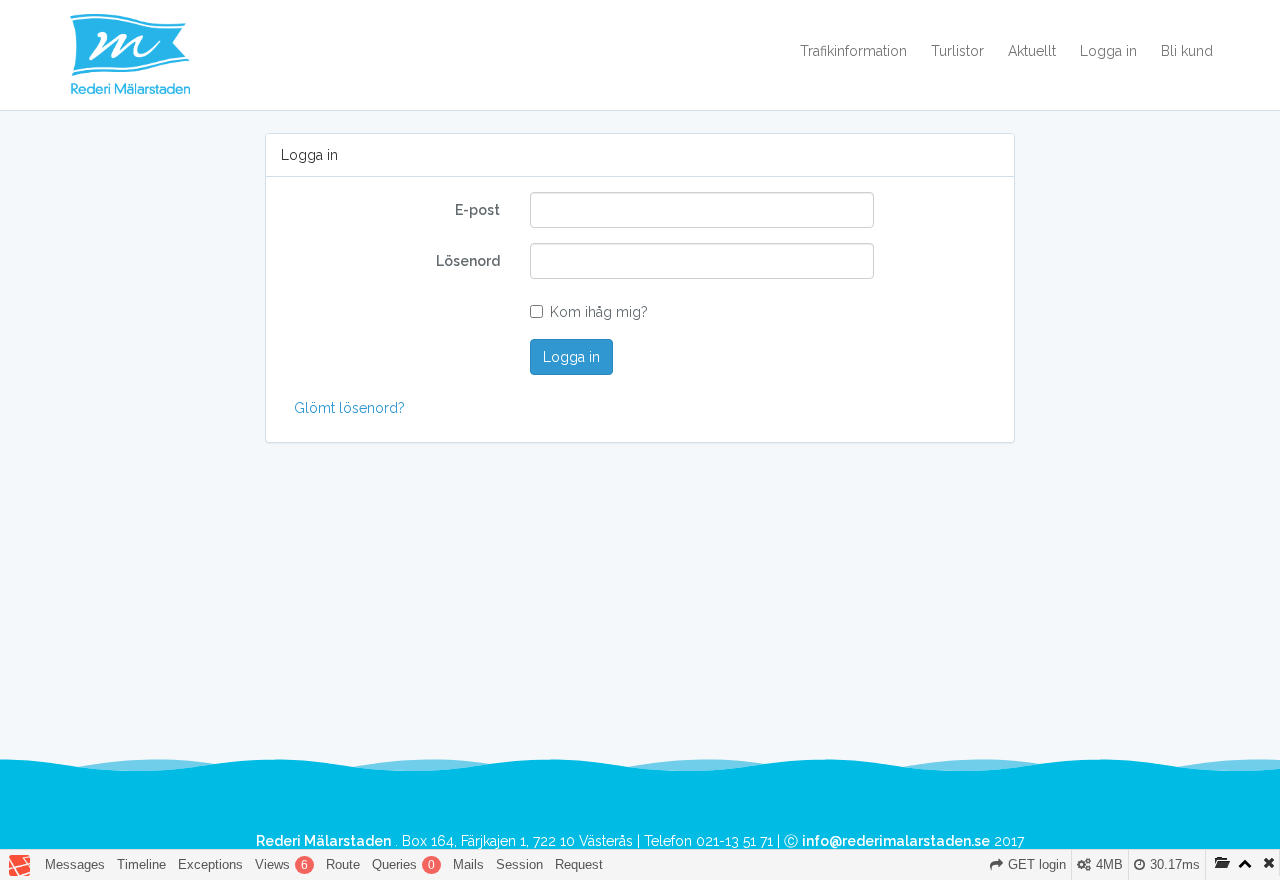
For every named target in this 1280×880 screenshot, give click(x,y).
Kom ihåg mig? (599, 312)
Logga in (1108, 51)
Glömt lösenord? (349, 408)
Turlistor (957, 51)
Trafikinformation (853, 51)
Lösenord (468, 261)
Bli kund (1187, 51)
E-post (477, 210)
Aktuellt (1032, 51)
